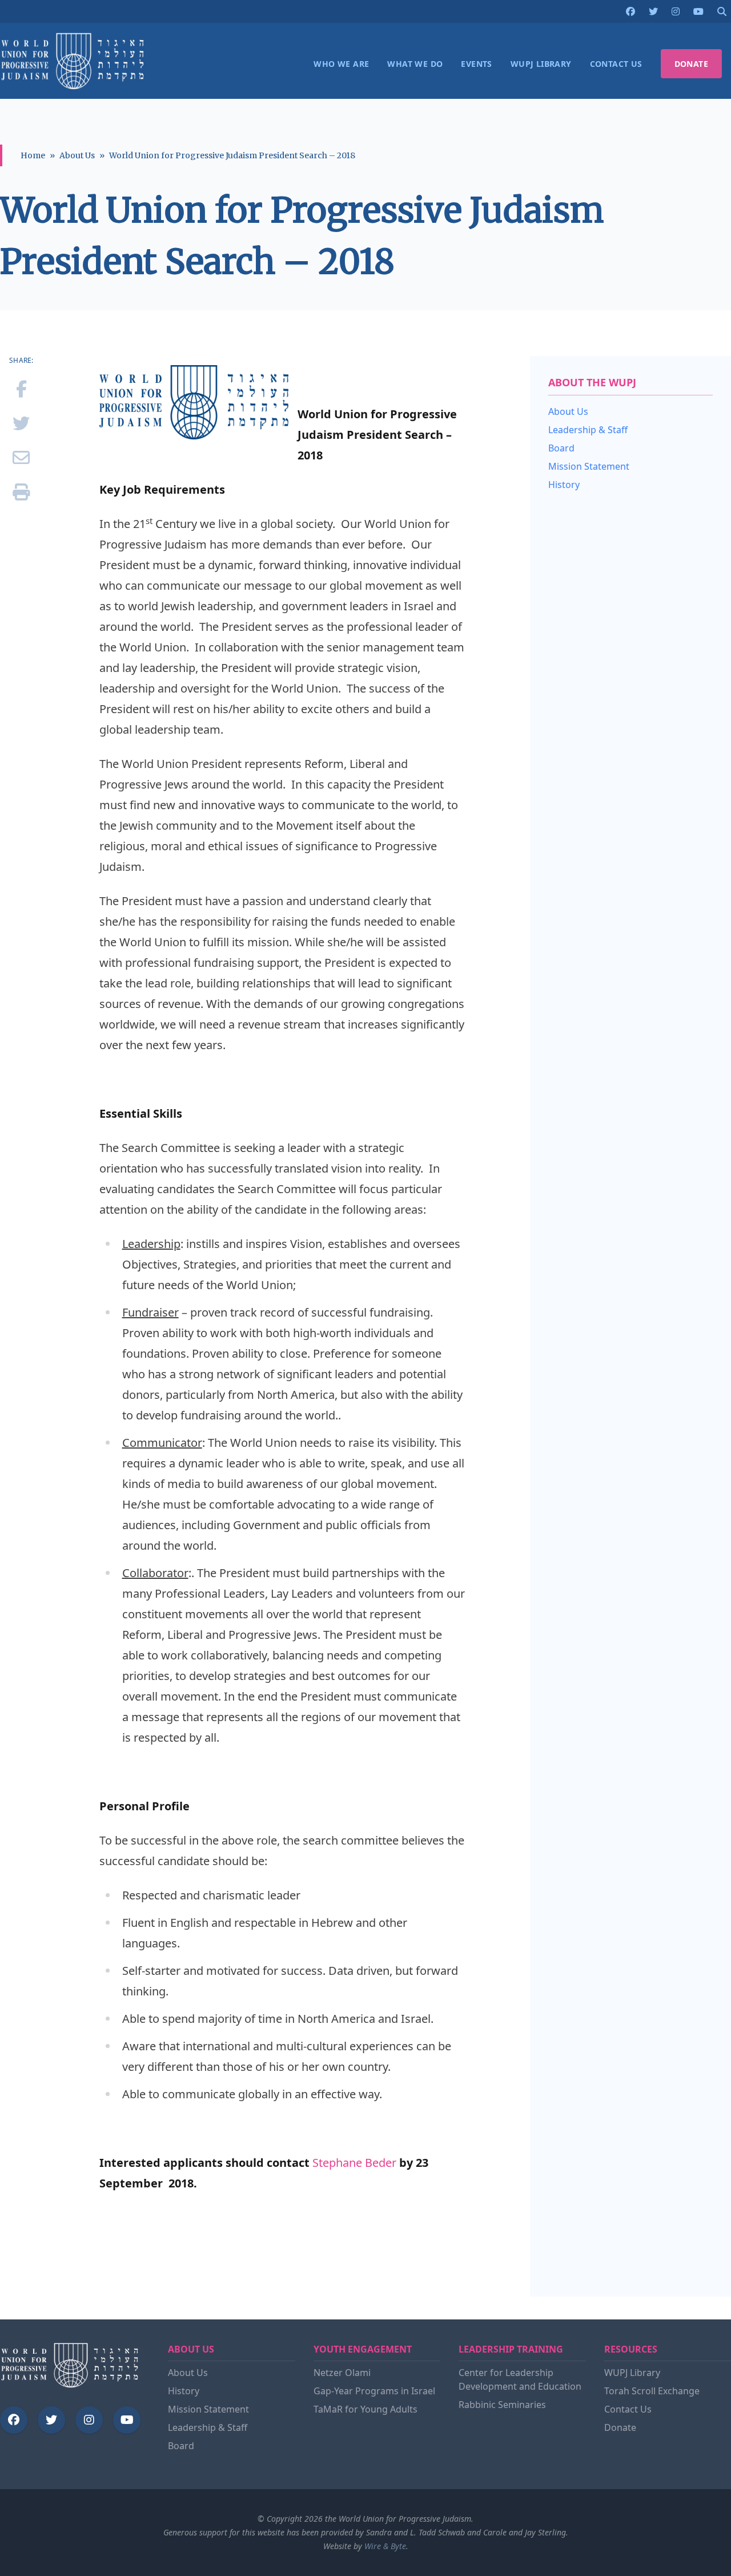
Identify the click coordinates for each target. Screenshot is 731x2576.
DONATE (691, 64)
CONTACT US (616, 64)
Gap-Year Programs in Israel (374, 2391)
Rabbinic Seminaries (502, 2405)
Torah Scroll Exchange (652, 2391)
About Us (77, 155)
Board (561, 448)
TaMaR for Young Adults (365, 2409)
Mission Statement (589, 466)
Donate (620, 2427)
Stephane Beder (354, 2163)
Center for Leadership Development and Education (520, 2379)
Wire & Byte (385, 2546)
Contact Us (628, 2409)
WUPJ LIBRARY (541, 64)
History (564, 485)
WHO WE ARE (341, 64)
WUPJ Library (632, 2373)
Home (33, 155)
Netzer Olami (342, 2373)
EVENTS (476, 64)
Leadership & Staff (588, 430)
